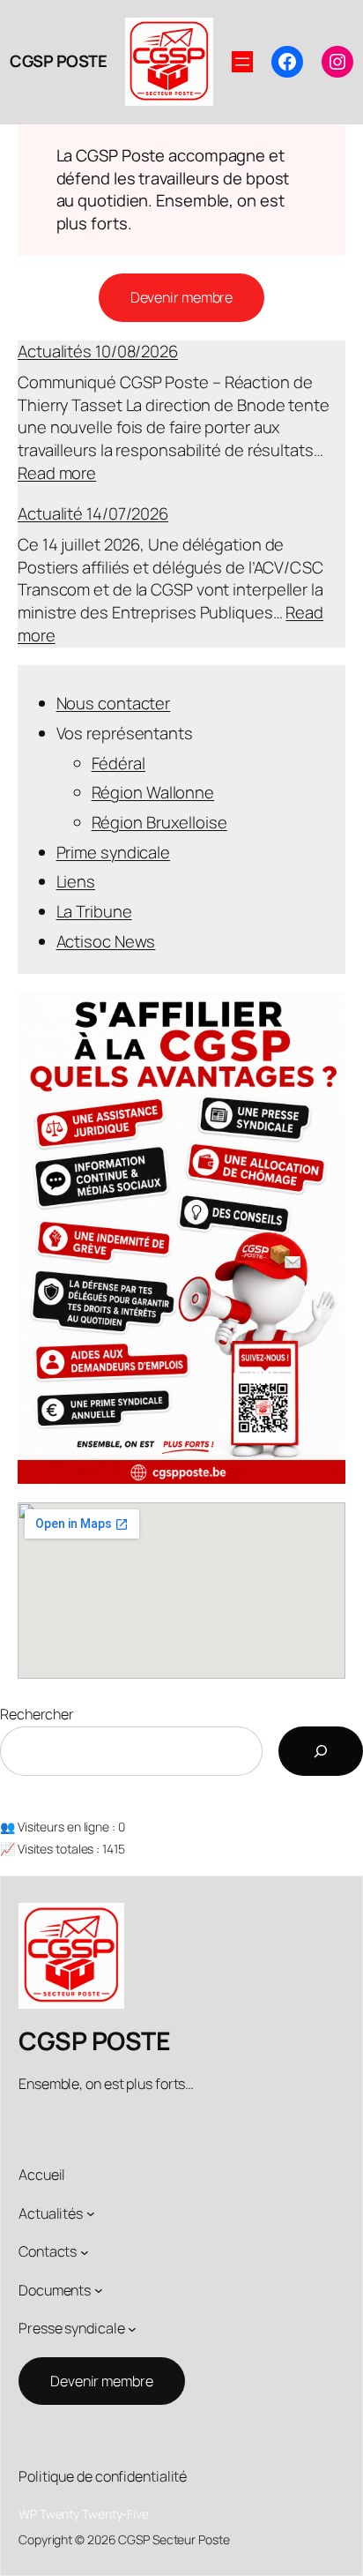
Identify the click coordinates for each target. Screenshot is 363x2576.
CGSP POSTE (58, 61)
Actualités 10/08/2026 (98, 351)
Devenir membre (182, 297)
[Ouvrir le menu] (242, 62)
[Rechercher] (321, 1751)
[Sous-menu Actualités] (91, 2213)
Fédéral (119, 763)
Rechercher (37, 1714)
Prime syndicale (114, 852)
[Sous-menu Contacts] (85, 2252)
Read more (57, 473)
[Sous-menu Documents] (99, 2290)
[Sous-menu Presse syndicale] (132, 2329)
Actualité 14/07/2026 (93, 513)
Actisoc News (106, 941)
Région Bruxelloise (159, 822)
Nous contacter (114, 703)
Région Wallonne (153, 792)
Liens (76, 881)
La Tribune (94, 911)
